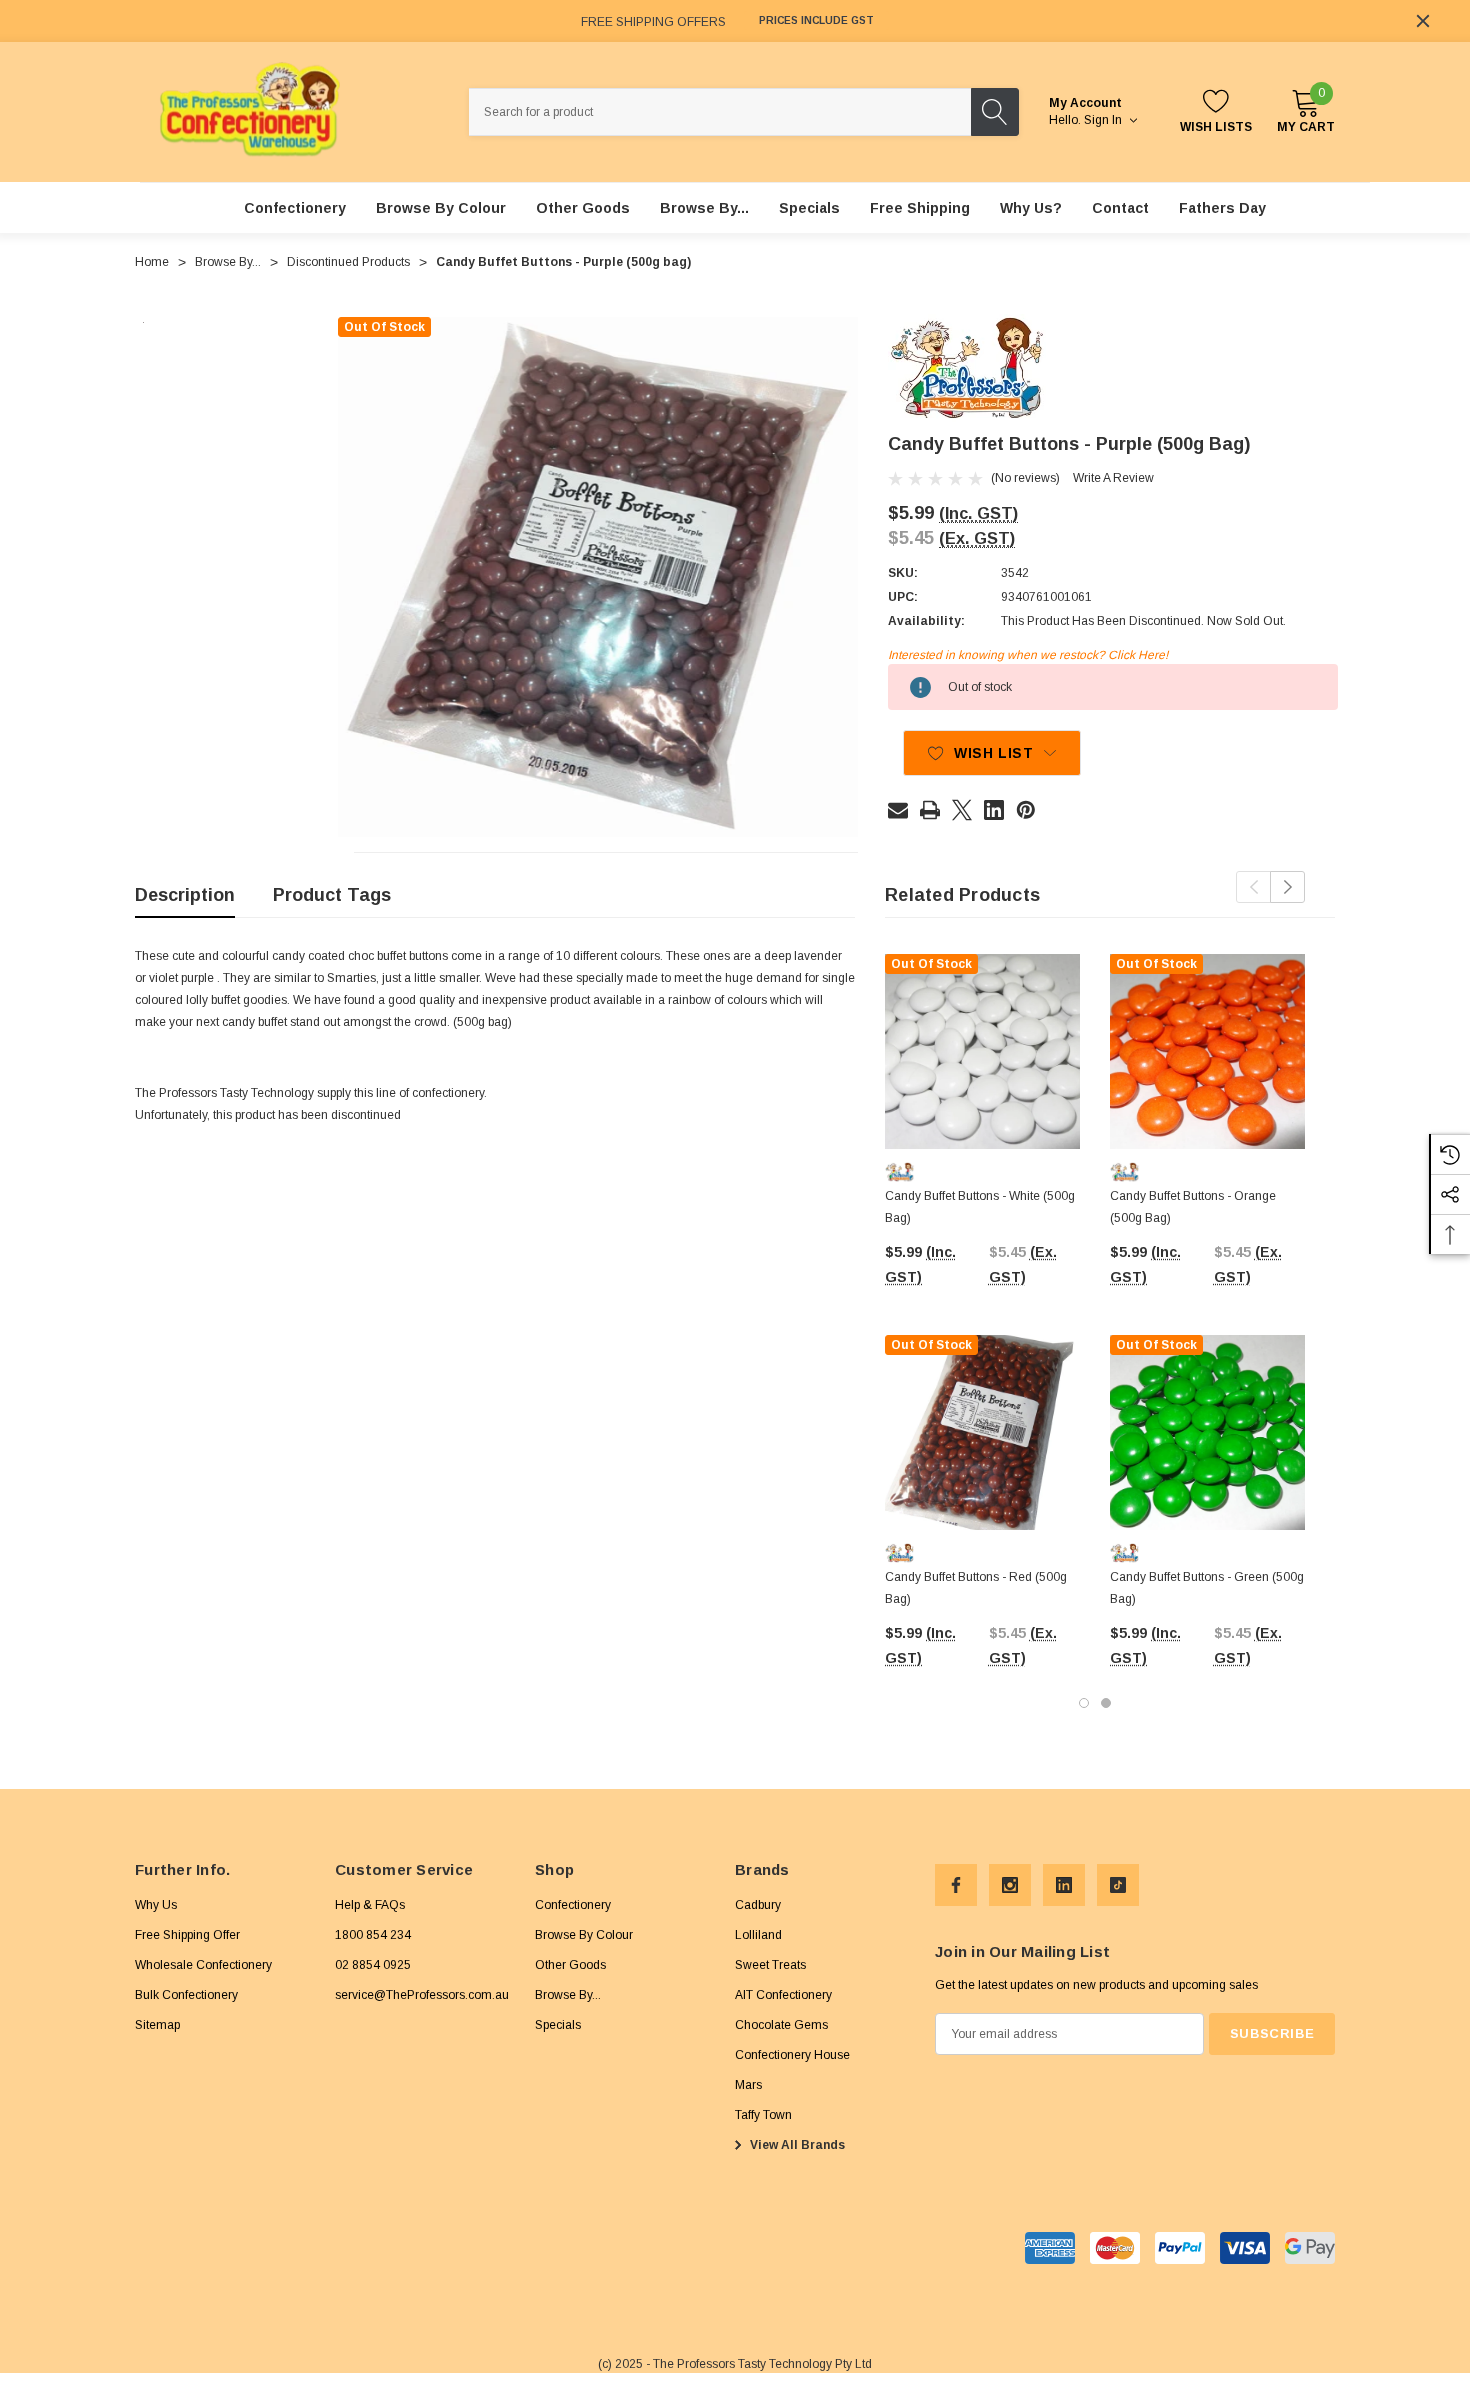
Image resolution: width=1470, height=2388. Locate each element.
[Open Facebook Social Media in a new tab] (956, 1885)
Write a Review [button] (1113, 478)
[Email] (898, 810)
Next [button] (1287, 887)
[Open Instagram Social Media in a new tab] (1010, 1885)
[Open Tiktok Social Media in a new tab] (1118, 1885)
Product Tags (332, 895)
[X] (962, 810)
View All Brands (796, 2145)
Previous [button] (1253, 887)
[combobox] (720, 112)
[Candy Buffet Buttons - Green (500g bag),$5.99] (1207, 1432)
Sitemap (157, 2025)
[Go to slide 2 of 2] (1106, 1703)
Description (185, 895)
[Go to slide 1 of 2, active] (1084, 1703)
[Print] (930, 810)
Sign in (1104, 120)
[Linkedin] (994, 810)
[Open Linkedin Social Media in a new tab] (1064, 1885)
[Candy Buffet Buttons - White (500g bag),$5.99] (982, 1051)
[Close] (1423, 21)
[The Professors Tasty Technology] (967, 368)
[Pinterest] (1026, 810)
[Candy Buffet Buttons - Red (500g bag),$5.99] (982, 1432)
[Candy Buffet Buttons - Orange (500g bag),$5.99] (1207, 1051)
